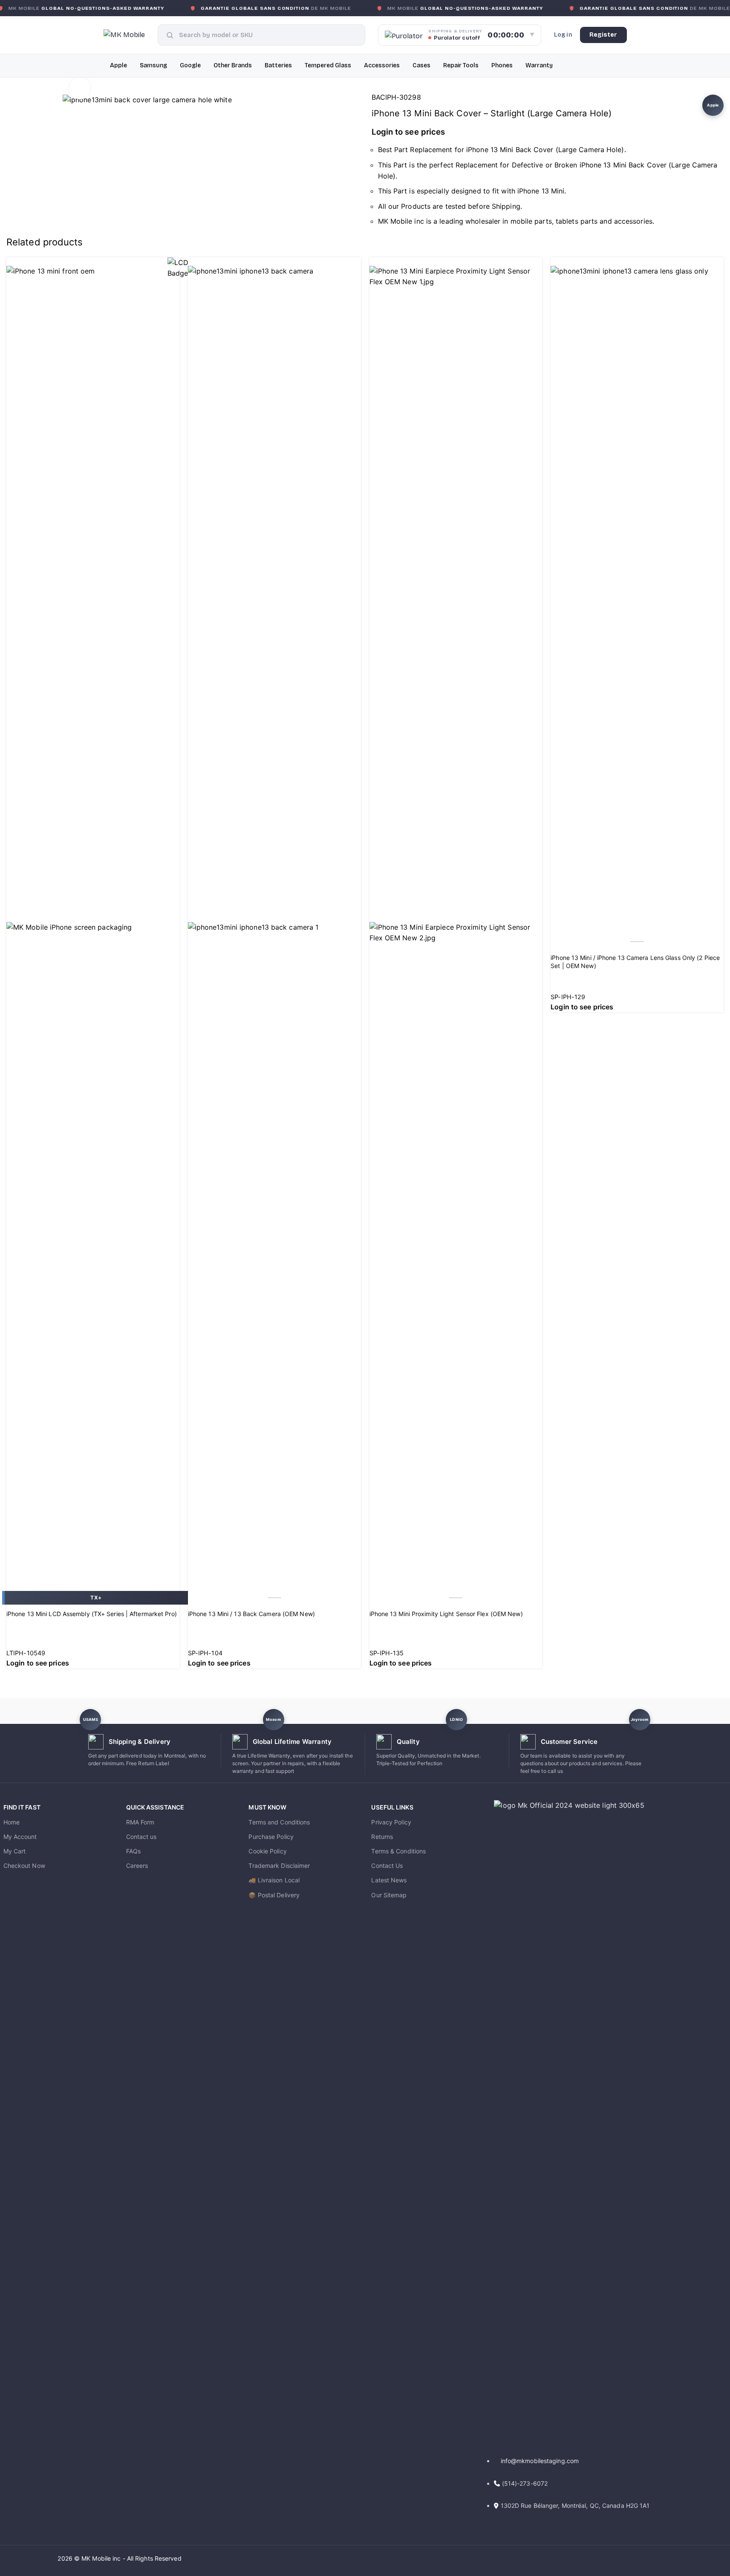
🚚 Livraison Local (274, 1880)
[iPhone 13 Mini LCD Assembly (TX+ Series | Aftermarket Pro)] (93, 271)
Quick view (17, 1580)
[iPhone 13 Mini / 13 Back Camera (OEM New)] (274, 271)
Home (12, 1822)
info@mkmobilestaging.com (540, 2461)
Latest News (389, 1880)
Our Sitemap (389, 1895)
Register (603, 35)
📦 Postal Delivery (274, 1895)
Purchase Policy (271, 1837)
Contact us (141, 1837)
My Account (20, 1837)
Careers (137, 1866)
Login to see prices (408, 132)
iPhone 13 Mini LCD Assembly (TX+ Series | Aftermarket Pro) (92, 1614)
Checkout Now (24, 1866)
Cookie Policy (267, 1851)
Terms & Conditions (398, 1851)
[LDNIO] (456, 1720)
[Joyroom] (639, 1720)
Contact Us (387, 1866)
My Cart (15, 1851)
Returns (382, 1837)
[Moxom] (273, 1720)
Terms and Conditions (279, 1822)
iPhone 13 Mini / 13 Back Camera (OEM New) (251, 1614)
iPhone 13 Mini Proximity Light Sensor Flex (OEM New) (446, 1614)
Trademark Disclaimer (279, 1866)
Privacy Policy (391, 1822)
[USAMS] (91, 1720)
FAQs (133, 1851)
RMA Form (140, 1822)
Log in (563, 35)
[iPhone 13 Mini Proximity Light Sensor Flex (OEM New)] (456, 282)
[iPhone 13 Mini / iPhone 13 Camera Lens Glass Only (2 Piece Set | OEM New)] (637, 271)
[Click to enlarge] (80, 88)
